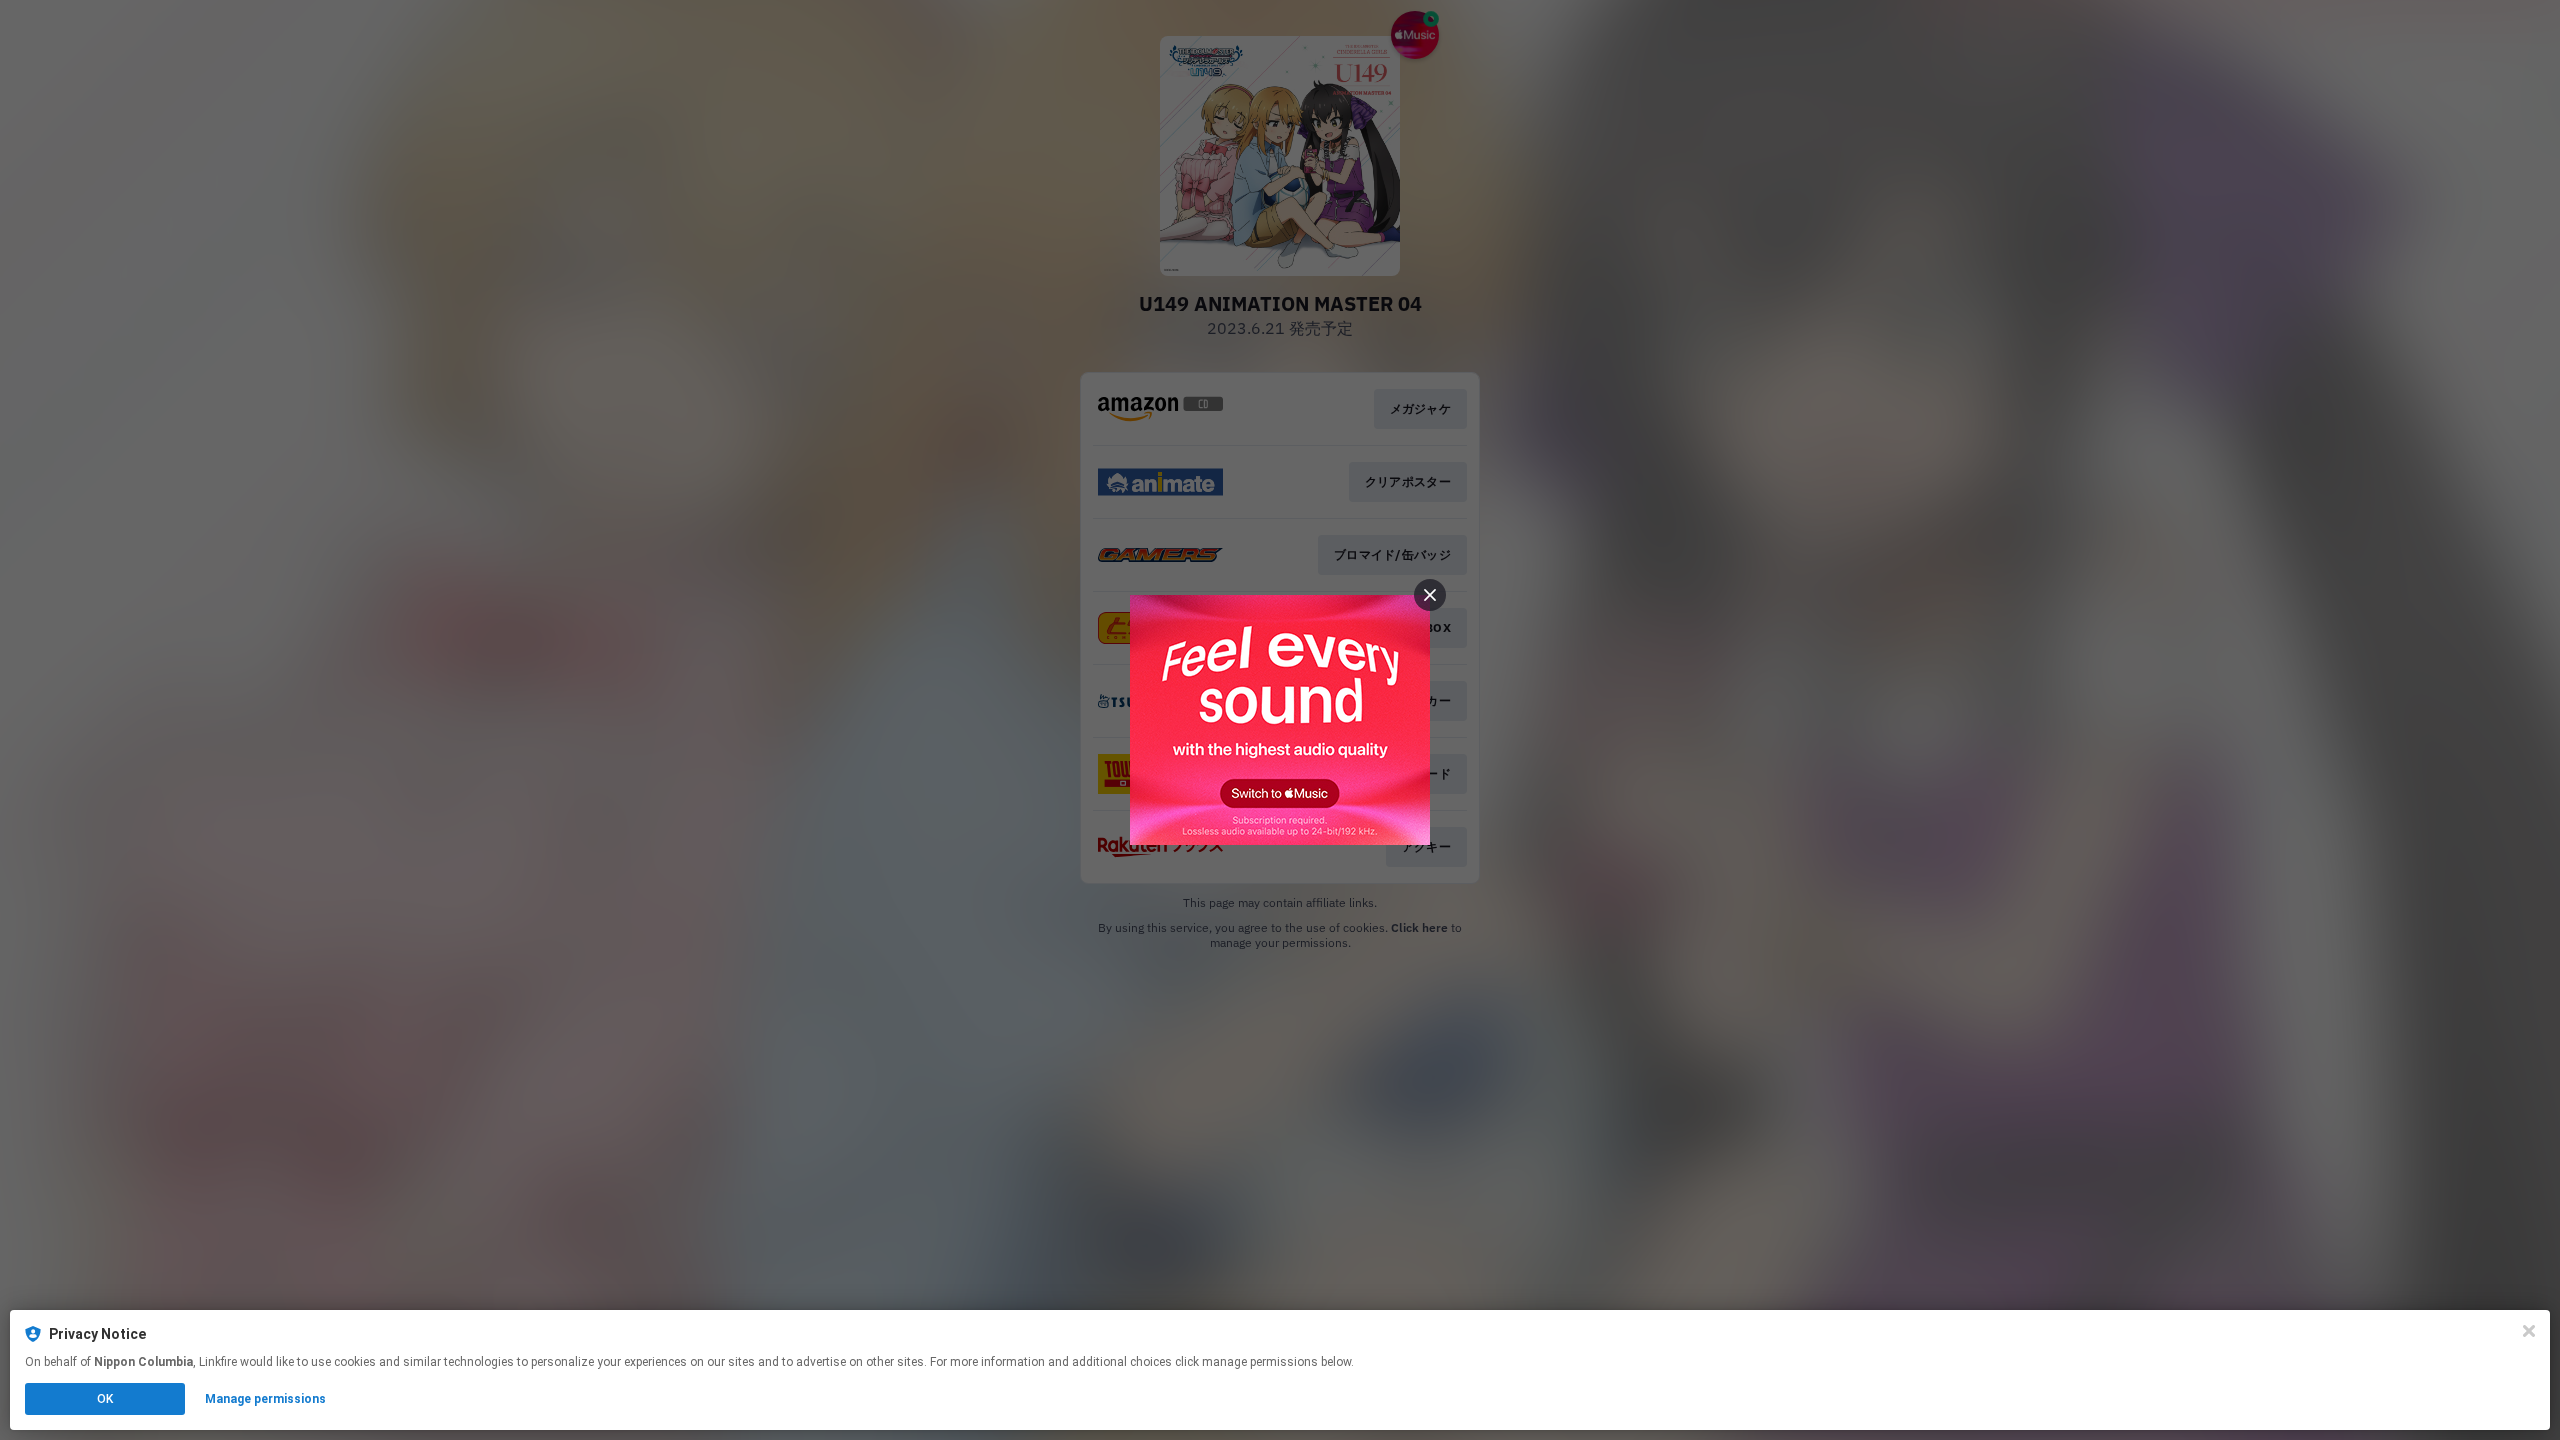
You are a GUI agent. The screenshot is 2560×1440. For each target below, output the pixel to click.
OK (105, 1399)
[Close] (2529, 1331)
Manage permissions (265, 1399)
